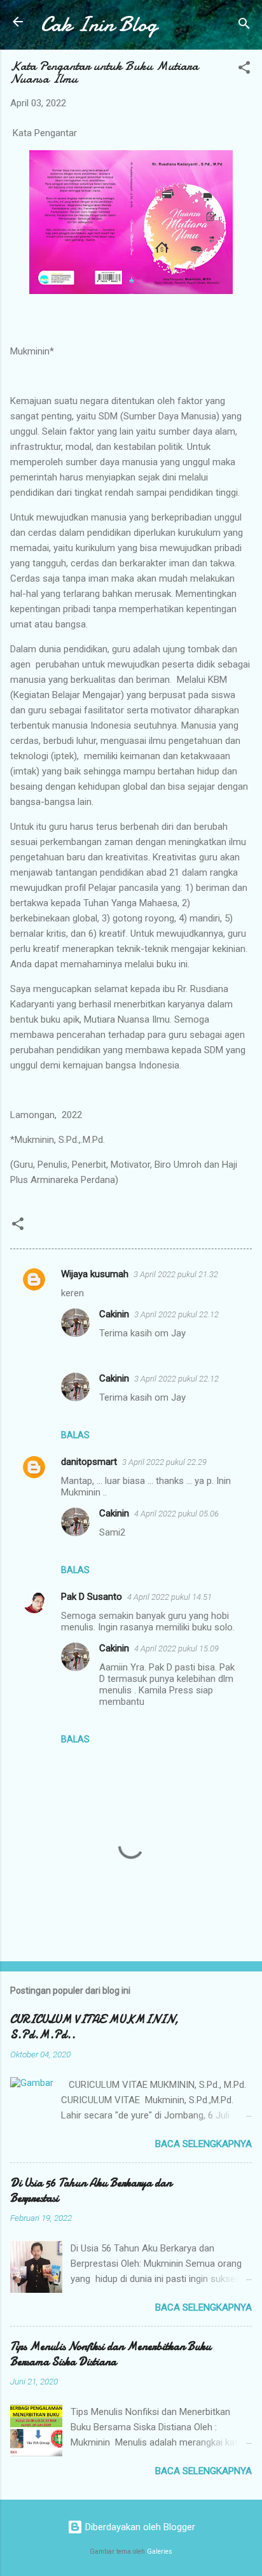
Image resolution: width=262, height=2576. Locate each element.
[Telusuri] (244, 26)
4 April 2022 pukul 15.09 (176, 1648)
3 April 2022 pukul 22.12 (176, 1314)
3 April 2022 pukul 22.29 (164, 1462)
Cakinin (114, 1314)
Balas (75, 1435)
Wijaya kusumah (95, 1274)
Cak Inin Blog (99, 24)
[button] (244, 70)
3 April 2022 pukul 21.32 (176, 1274)
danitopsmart (89, 1462)
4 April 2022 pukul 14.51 (169, 1597)
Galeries (160, 2551)
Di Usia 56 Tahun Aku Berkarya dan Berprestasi (91, 2191)
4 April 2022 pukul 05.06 (176, 1514)
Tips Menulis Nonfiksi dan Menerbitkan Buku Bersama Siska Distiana (111, 2354)
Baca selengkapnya (203, 2144)
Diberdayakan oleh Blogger (139, 2527)
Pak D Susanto (92, 1597)
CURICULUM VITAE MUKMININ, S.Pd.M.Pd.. (94, 2027)
